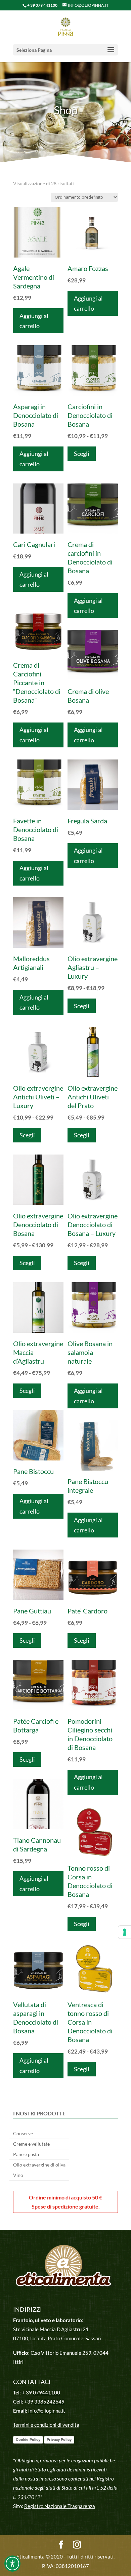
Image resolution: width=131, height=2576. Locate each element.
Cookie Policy (28, 2440)
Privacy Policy (59, 2440)
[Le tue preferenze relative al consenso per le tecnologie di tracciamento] (125, 1932)
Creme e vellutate (31, 2144)
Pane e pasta (26, 2155)
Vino (18, 2175)
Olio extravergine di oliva (39, 2165)
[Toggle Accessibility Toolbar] (12, 2564)
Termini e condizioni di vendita (46, 2425)
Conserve (23, 2134)
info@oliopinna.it (47, 2411)
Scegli (82, 454)
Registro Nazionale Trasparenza (60, 2506)
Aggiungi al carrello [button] (34, 321)
